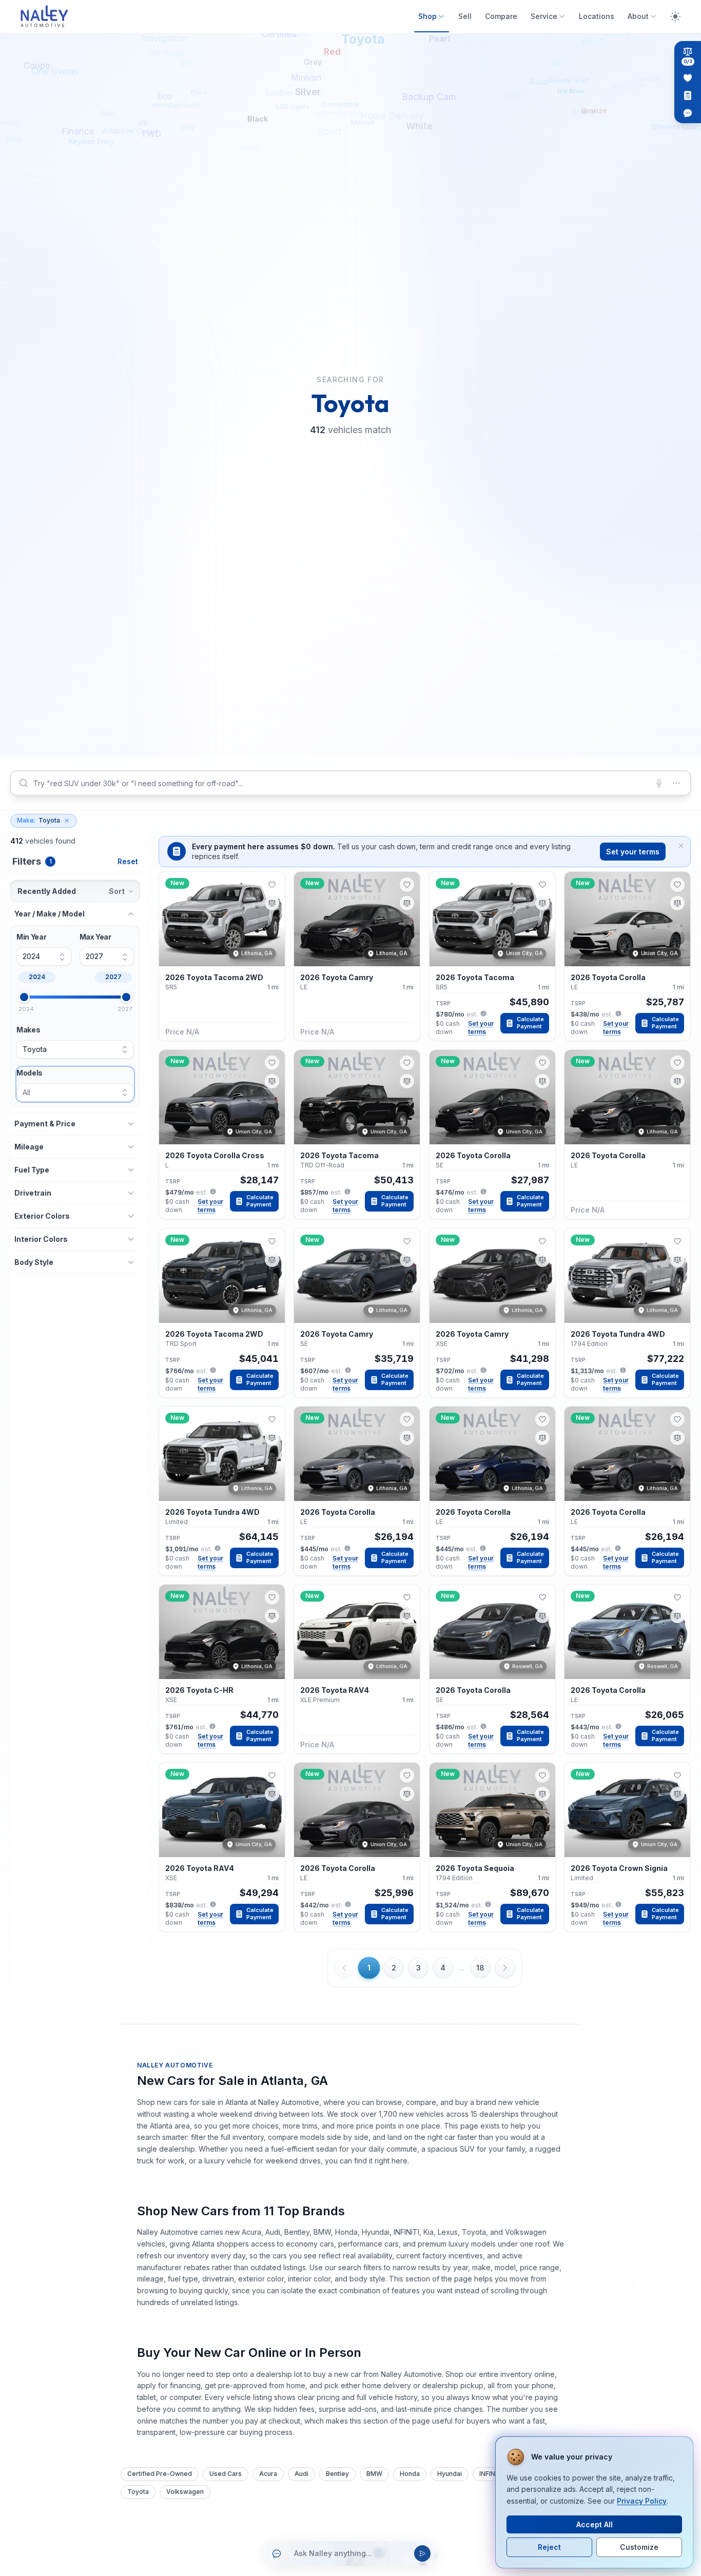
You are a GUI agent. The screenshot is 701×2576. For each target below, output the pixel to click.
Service (544, 16)
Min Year (31, 937)
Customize (639, 2547)
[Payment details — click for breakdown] (483, 1013)
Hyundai (450, 2474)
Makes (28, 1030)
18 (480, 1968)
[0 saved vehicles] (688, 78)
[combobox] (350, 783)
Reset (128, 861)
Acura (268, 2474)
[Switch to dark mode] (675, 16)
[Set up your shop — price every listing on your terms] (688, 95)
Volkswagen (185, 2492)
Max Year (95, 937)
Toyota (38, 820)
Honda (410, 2474)
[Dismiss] (681, 846)
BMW (374, 2474)
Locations (597, 16)
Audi (301, 2474)
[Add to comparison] (272, 903)
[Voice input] (659, 783)
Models (30, 1073)
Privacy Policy (642, 2501)
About (638, 16)
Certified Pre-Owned (160, 2474)
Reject (549, 2547)
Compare (501, 16)
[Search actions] (676, 783)
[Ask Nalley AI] (688, 113)
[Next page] (505, 1968)
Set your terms (633, 852)
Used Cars (226, 2474)
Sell (465, 16)
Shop (427, 16)
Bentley (337, 2474)
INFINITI (491, 2474)
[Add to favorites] (272, 885)
